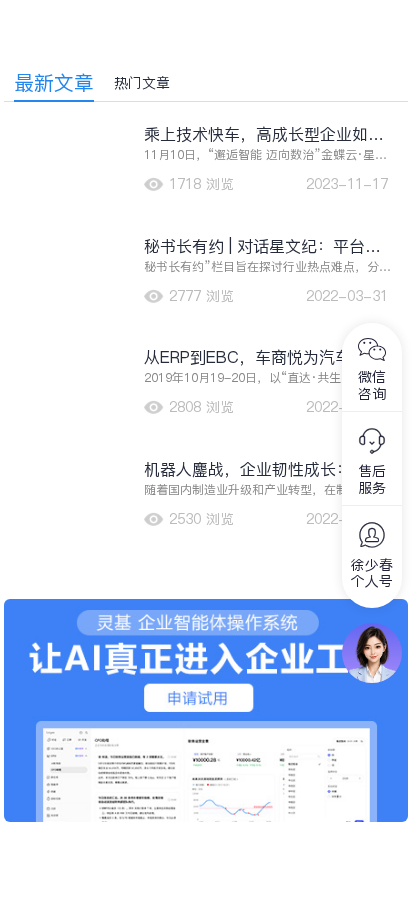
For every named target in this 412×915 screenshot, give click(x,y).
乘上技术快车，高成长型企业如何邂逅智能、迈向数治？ (264, 134)
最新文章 (54, 83)
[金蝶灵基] (206, 609)
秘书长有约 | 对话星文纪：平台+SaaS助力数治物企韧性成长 (254, 246)
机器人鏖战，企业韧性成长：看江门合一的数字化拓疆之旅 (264, 469)
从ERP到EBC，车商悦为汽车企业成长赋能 (263, 357)
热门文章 (142, 83)
